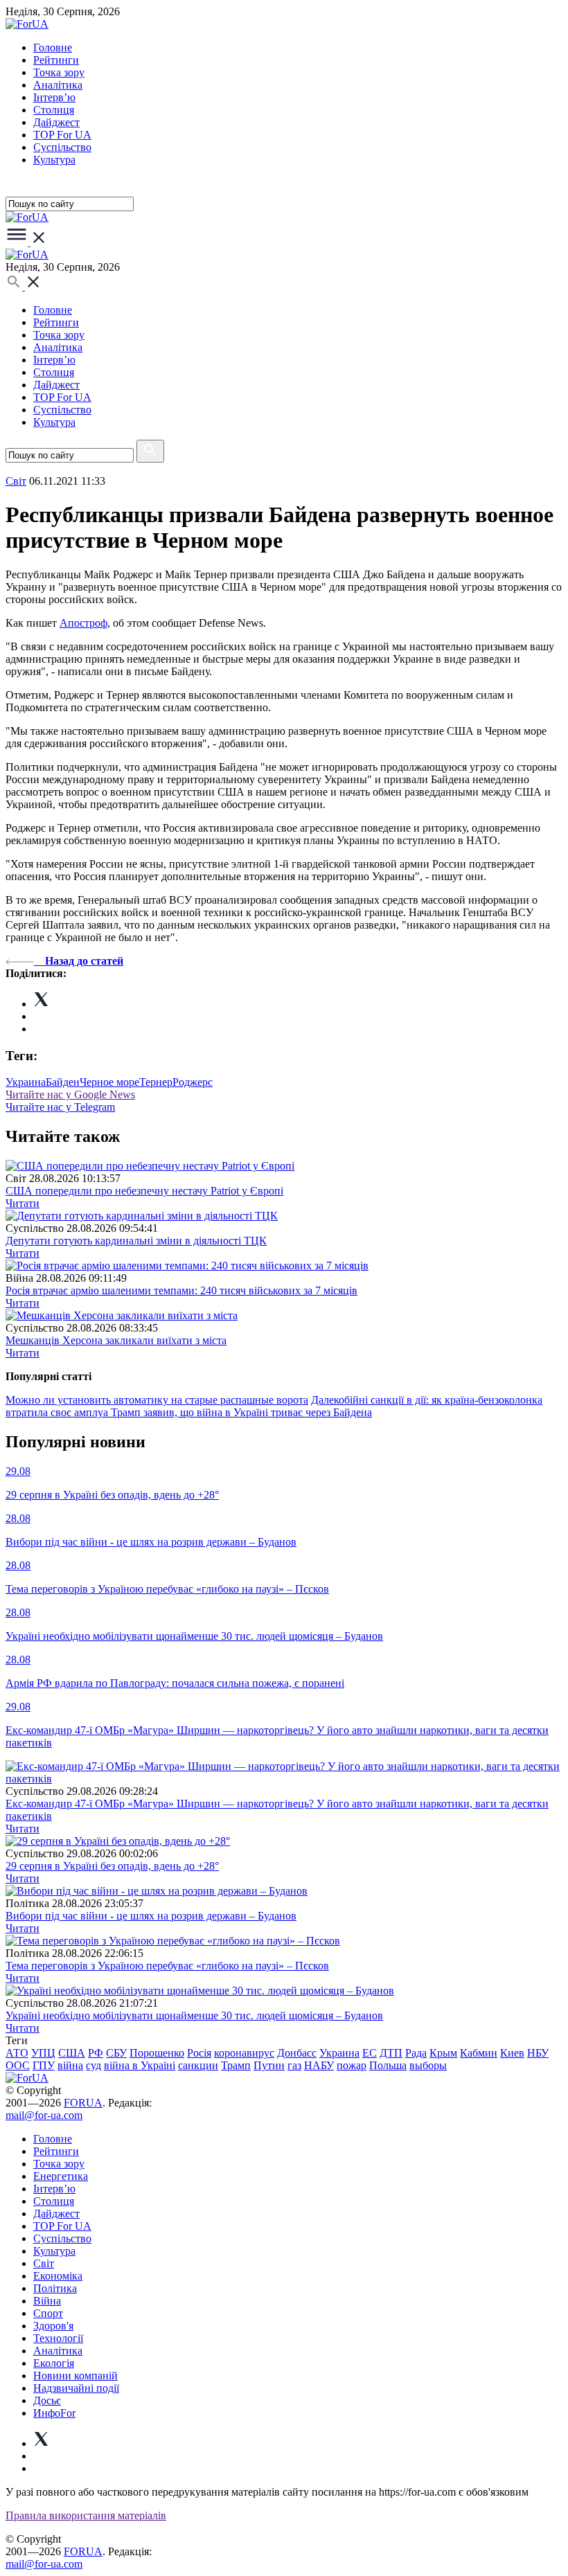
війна (70, 2065)
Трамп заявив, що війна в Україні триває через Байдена (241, 1412)
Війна (47, 2301)
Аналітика (58, 85)
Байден (63, 1082)
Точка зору (59, 72)
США (72, 2053)
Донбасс (297, 2053)
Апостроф (83, 623)
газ (294, 2065)
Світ (44, 2263)
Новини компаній (76, 2376)
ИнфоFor (54, 2413)
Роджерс (193, 1082)
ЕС (370, 2053)
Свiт (16, 481)
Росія (199, 2053)
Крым (443, 2053)
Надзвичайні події (76, 2388)
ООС (18, 2065)
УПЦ (43, 2053)
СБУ (116, 2053)
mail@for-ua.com (44, 2115)
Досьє (47, 2400)
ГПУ (44, 2065)
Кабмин (479, 2053)
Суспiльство (62, 147)
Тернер (156, 1082)
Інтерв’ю (54, 97)
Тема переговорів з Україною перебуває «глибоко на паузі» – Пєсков (167, 1966)
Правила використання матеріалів (86, 2515)
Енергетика (61, 2176)
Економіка (58, 2276)
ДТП (391, 2053)
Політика (55, 2288)
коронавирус (244, 2053)
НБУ (538, 2053)
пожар (352, 2065)
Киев (512, 2053)
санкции (198, 2065)
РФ (96, 2053)
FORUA (83, 2103)
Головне (53, 47)
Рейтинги (56, 60)
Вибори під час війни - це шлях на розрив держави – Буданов (151, 1916)
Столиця (54, 110)
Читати (23, 1203)
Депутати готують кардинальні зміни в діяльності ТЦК (136, 1241)
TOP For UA (62, 135)
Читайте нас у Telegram (60, 1107)
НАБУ (319, 2065)
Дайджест (56, 122)
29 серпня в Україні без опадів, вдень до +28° (112, 1866)
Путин (269, 2065)
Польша (388, 2065)
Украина (26, 1082)
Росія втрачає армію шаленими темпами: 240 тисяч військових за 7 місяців (181, 1290)
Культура (54, 160)
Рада (416, 2053)
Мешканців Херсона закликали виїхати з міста (116, 1340)
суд (94, 2065)
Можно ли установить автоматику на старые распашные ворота (157, 1400)
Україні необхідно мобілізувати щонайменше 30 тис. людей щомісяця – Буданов (194, 2015)
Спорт (48, 2313)
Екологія (54, 2363)
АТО (17, 2053)
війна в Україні (140, 2065)
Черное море (109, 1082)
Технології (58, 2338)
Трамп (236, 2065)
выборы (428, 2065)
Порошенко (157, 2053)
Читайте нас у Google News (70, 1094)
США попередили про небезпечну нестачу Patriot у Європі (144, 1191)
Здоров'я (53, 2326)
